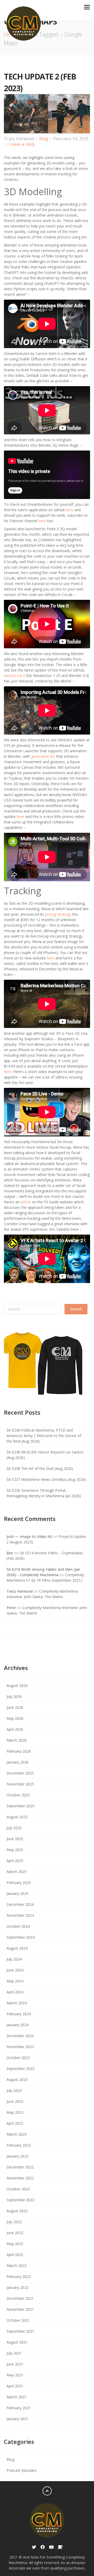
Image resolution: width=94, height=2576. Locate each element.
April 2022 (15, 2255)
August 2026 (17, 1686)
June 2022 (15, 2233)
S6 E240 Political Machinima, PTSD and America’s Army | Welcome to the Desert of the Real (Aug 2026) (44, 1436)
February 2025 (19, 1882)
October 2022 (18, 2189)
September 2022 (20, 2200)
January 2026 (17, 1762)
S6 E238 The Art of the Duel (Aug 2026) (40, 1468)
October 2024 (18, 1926)
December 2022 (20, 2167)
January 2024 (17, 2025)
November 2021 (20, 2309)
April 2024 (15, 1992)
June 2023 (15, 2101)
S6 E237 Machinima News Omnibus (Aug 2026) (46, 1479)
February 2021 (19, 2408)
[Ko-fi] (60, 2547)
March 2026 (17, 1740)
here (70, 510)
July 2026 (14, 1696)
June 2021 (15, 2364)
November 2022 (20, 2178)
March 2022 (17, 2266)
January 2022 (17, 2287)
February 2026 (19, 1751)
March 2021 (17, 2397)
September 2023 (20, 2069)
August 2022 (17, 2211)
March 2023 (17, 2134)
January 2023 (17, 2156)
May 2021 (15, 2375)
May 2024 (15, 1981)
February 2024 (19, 2014)
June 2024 (15, 1970)
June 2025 (15, 1839)
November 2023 (20, 2047)
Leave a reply (22, 144)
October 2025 (18, 1795)
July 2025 (14, 1828)
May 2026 (15, 1718)
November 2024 (20, 1915)
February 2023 (19, 2145)
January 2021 (17, 2419)
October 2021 (18, 2320)
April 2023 (15, 2123)
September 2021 (20, 2331)
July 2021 (14, 2353)
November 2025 (20, 1784)
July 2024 (14, 1959)
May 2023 (15, 2112)
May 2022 (15, 2244)
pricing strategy (58, 914)
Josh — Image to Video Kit (29, 1536)
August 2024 (17, 1948)
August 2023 (17, 2079)
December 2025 (20, 1773)
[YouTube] (51, 2547)
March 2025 (17, 1872)
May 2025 (15, 1850)
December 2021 (20, 2298)
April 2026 (15, 1729)
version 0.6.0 (14, 676)
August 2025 (17, 1817)
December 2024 (20, 1904)
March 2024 (17, 2003)
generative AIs (43, 756)
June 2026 (15, 1707)
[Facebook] (43, 2547)
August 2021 (17, 2342)
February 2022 (19, 2276)
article (26, 1202)
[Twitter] (34, 2547)
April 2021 (15, 2386)
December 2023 (20, 2036)
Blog (44, 139)
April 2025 (15, 1861)
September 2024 (20, 1937)
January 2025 (17, 1893)
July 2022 (14, 2222)
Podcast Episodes (22, 2470)
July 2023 (14, 2090)
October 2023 (18, 2058)
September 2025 (20, 1806)
